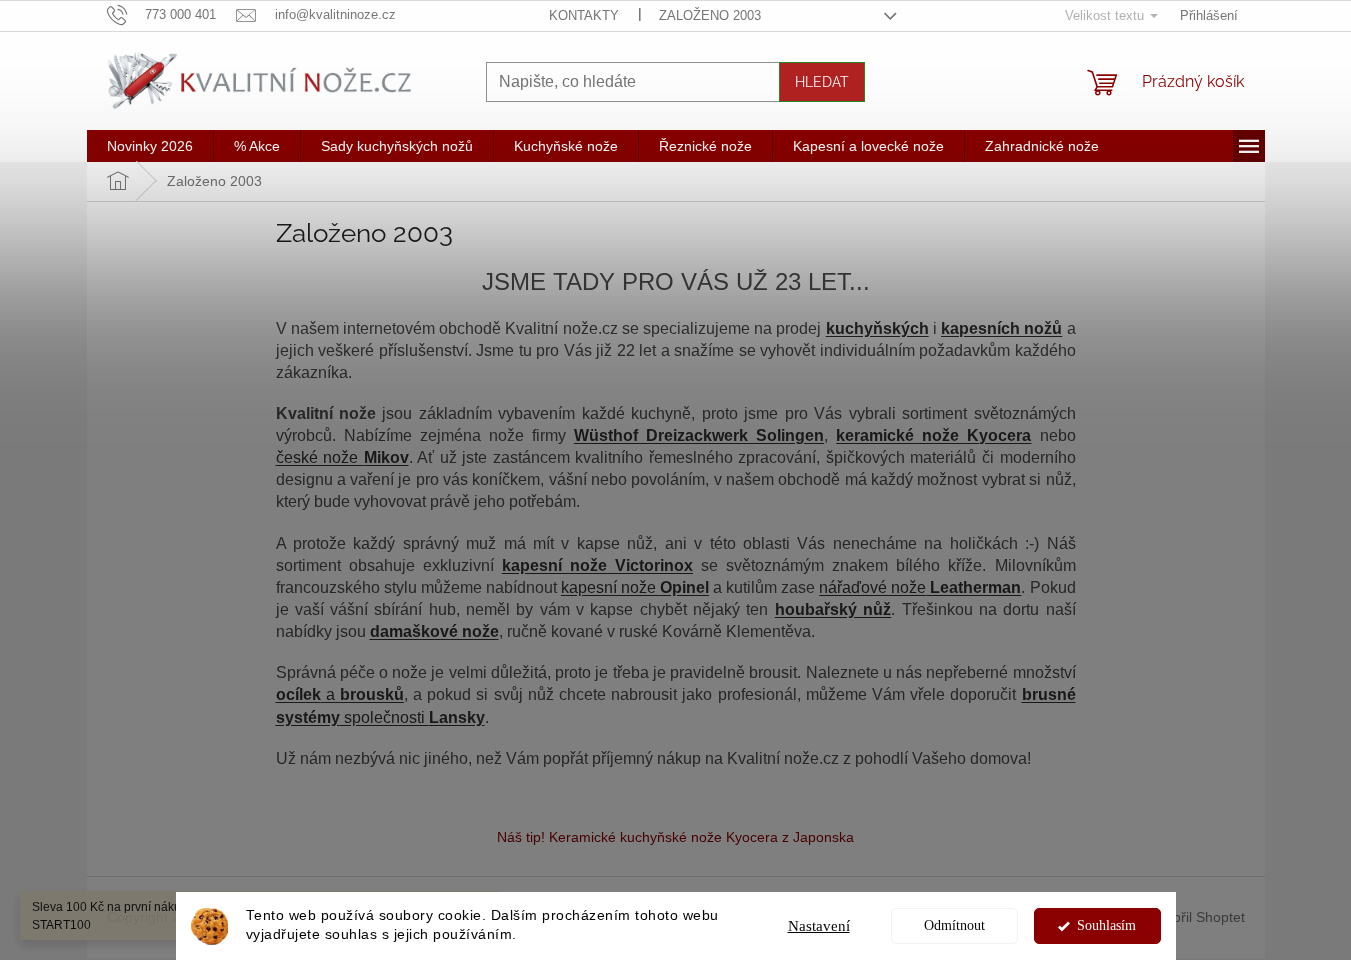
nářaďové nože (920, 587)
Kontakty (584, 15)
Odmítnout (954, 925)
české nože (342, 457)
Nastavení (819, 926)
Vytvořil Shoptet (1196, 916)
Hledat (822, 82)
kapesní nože (635, 587)
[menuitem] (150, 146)
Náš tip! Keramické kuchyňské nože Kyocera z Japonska (675, 837)
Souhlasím (1106, 925)
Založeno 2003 (710, 15)
